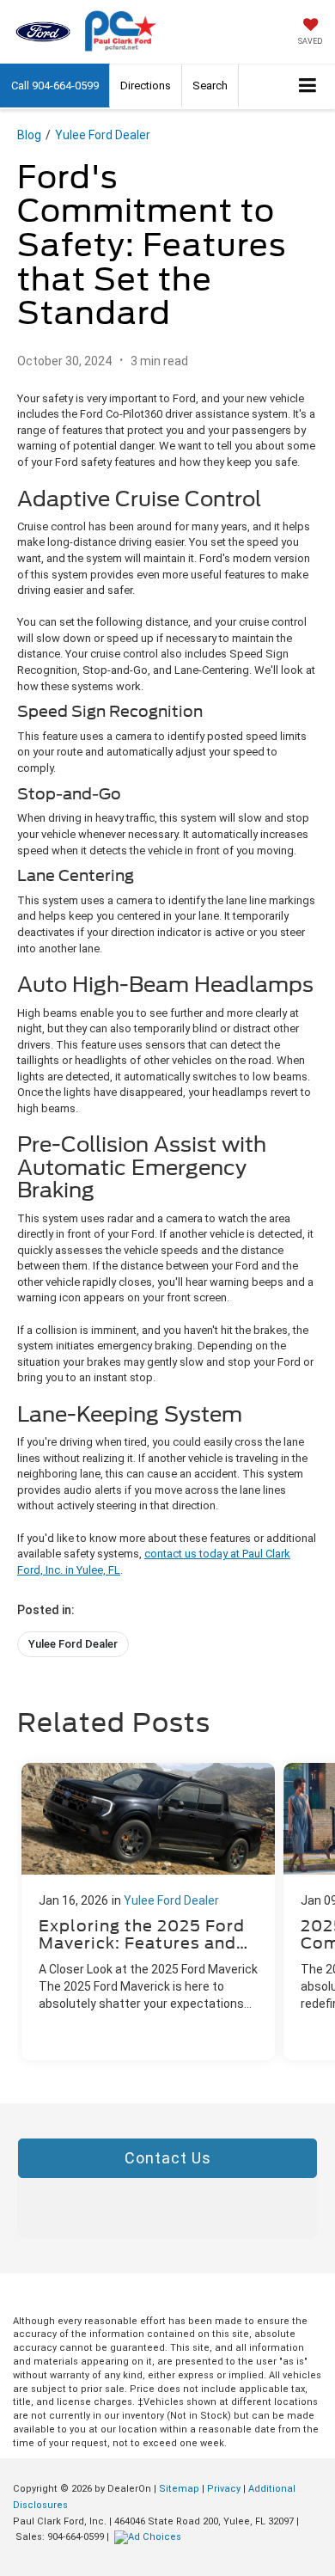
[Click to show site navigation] (308, 86)
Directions (146, 86)
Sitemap (179, 2489)
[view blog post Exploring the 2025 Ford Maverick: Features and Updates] (148, 1912)
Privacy (224, 2489)
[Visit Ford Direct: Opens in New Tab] (150, 2537)
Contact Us (168, 2158)
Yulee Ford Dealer (103, 135)
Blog (29, 135)
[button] (55, 86)
